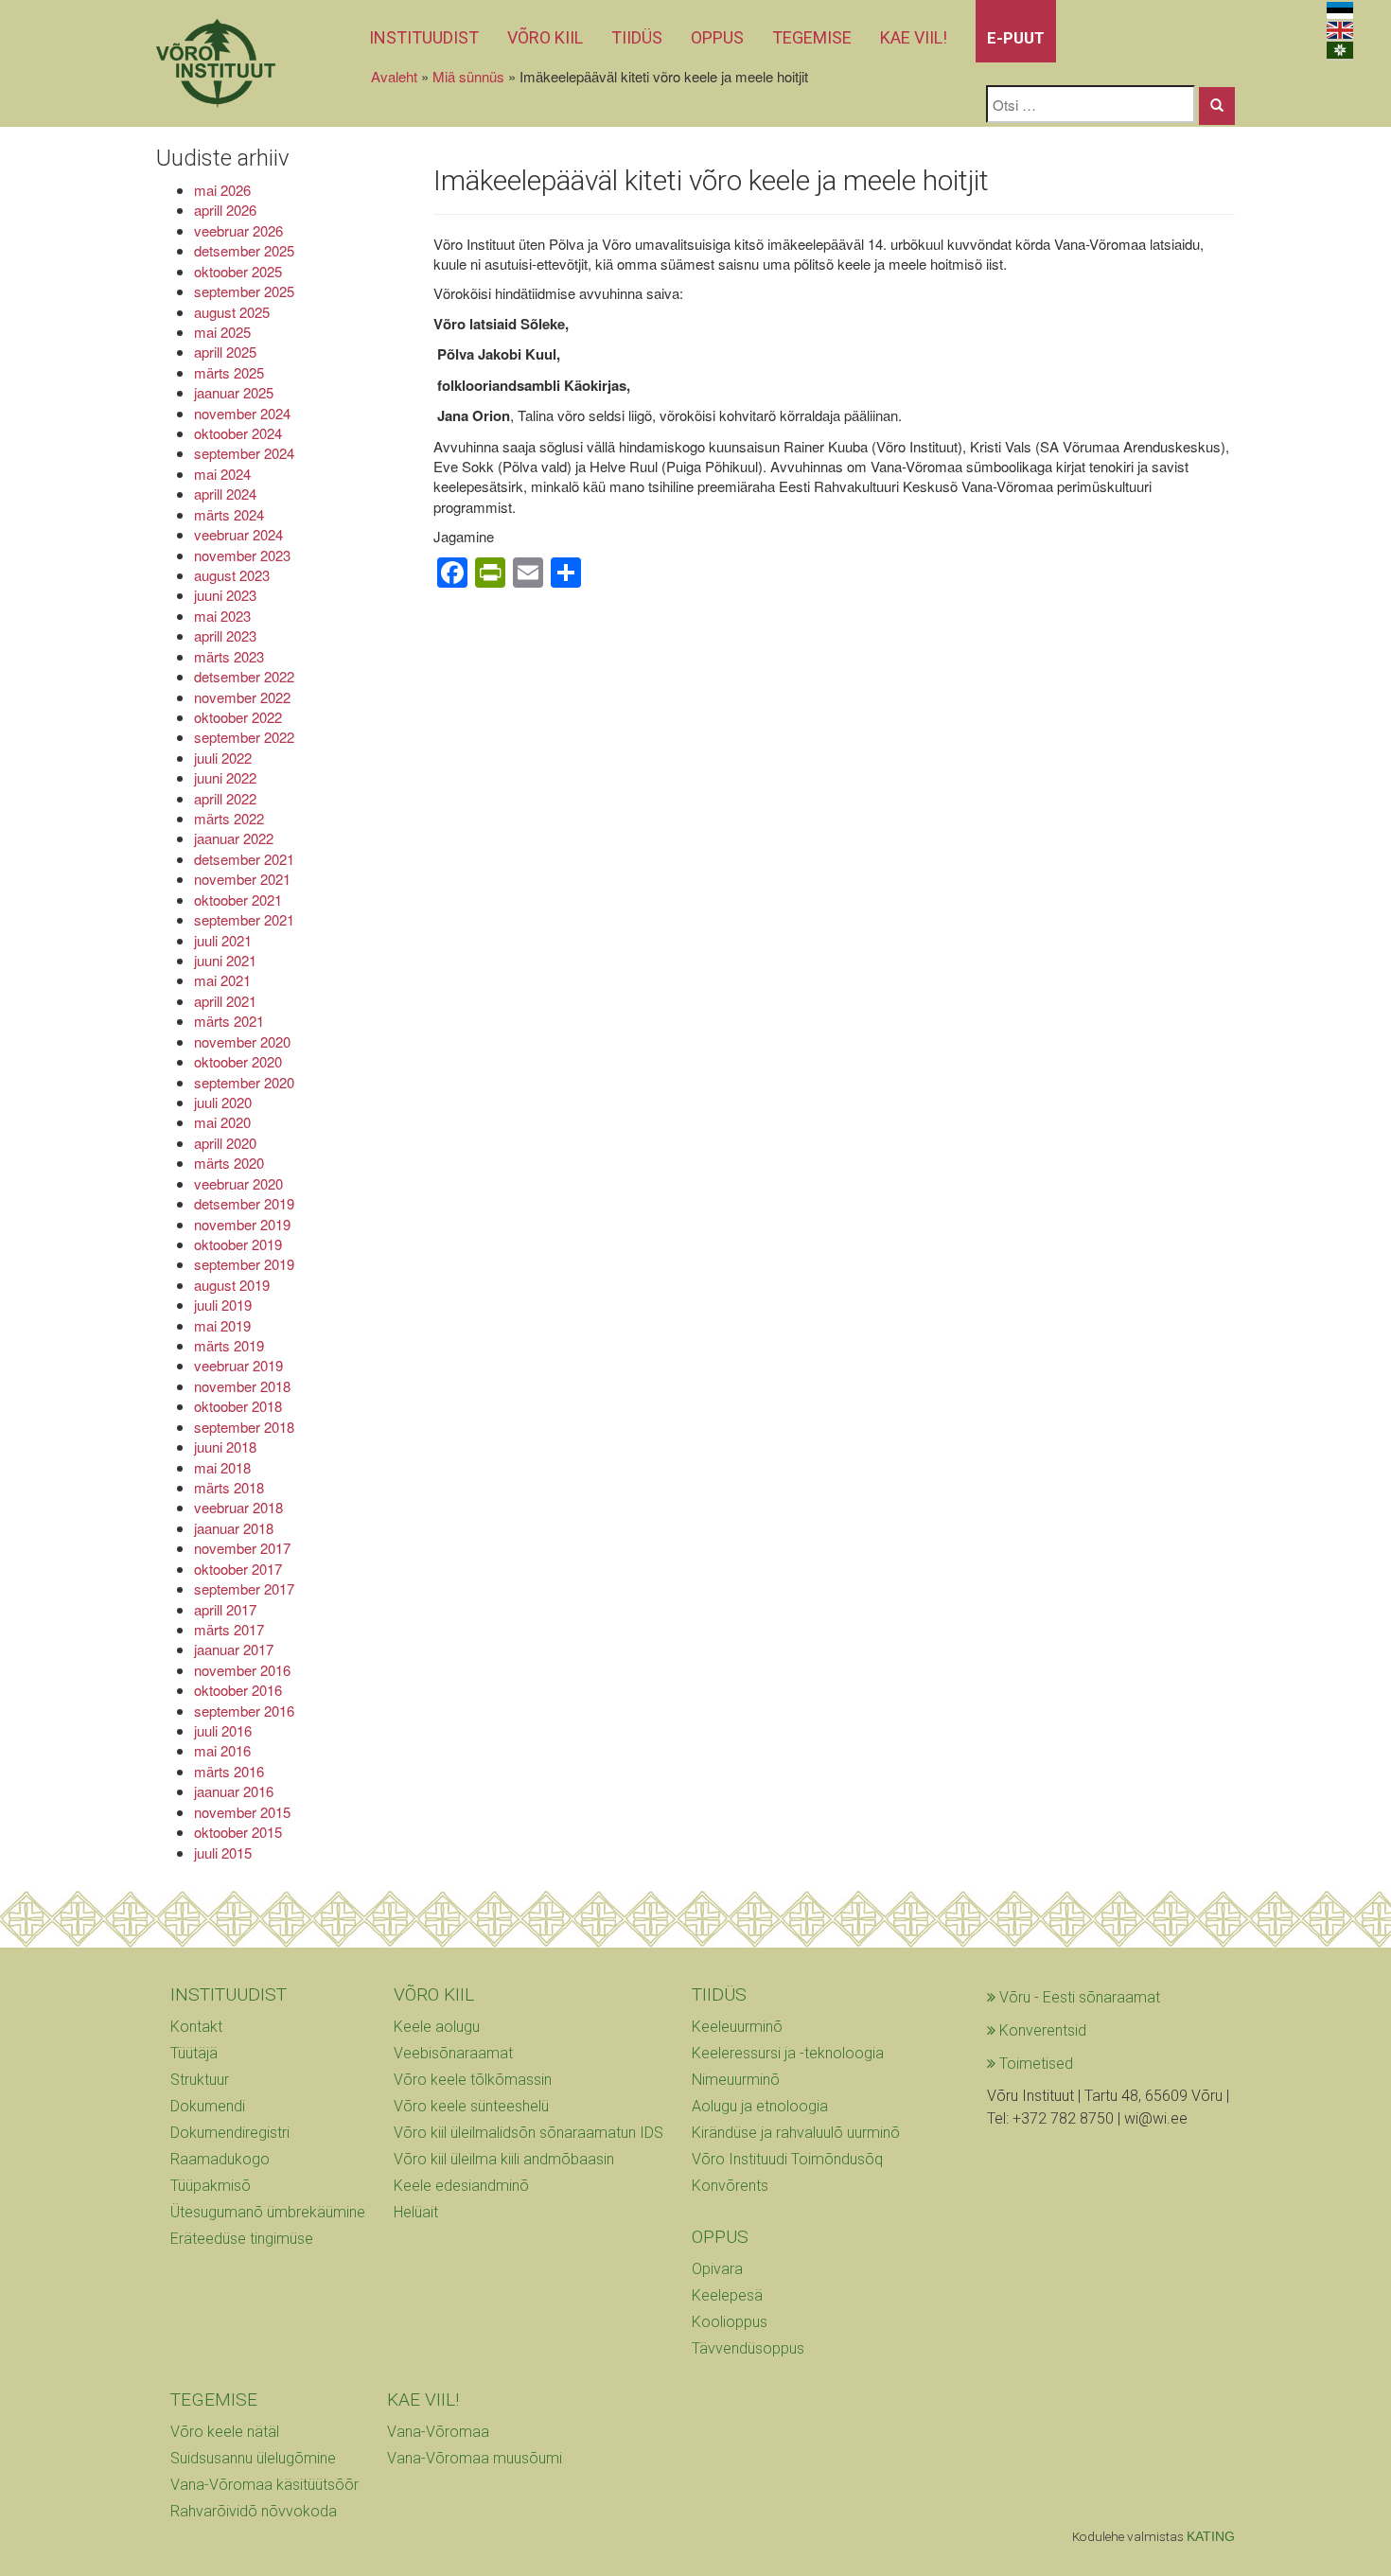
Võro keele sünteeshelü (471, 2106)
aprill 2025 (225, 352)
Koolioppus (730, 2322)
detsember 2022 (244, 676)
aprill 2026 (225, 210)
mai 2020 (222, 1122)
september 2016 (244, 1711)
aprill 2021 (225, 1001)
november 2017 (242, 1548)
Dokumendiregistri (230, 2133)
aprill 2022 (225, 798)
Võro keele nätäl (225, 2432)
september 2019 (244, 1264)
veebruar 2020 (238, 1183)
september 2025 (244, 291)
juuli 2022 (223, 758)
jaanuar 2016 (234, 1791)
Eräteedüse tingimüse (242, 2239)
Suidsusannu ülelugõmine (253, 2458)
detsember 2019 (244, 1203)
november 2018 (242, 1386)
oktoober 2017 (238, 1569)
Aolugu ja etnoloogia (760, 2106)
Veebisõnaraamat (453, 2053)
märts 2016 (229, 1771)
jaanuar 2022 (234, 838)
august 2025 (232, 312)
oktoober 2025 (238, 271)
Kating (1211, 2537)
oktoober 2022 (238, 717)
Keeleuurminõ (737, 2027)
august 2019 (232, 1285)
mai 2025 (222, 332)
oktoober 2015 (238, 1832)
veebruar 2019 (238, 1365)
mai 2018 (222, 1467)
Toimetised (1034, 2064)
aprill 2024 (225, 494)
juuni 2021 (225, 960)
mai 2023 (222, 616)
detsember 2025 (244, 250)
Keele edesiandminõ (461, 2186)
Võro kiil (545, 37)
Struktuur (200, 2080)
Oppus (717, 37)
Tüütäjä (194, 2053)
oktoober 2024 (238, 433)
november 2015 (242, 1812)
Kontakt (196, 2027)
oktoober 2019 (238, 1244)
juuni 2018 (225, 1447)
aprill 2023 (225, 635)
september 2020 (244, 1082)
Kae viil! (914, 37)
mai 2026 (222, 190)
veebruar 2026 (238, 230)
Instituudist (424, 37)
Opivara (717, 2269)
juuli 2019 (223, 1305)
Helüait (416, 2212)
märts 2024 (229, 514)
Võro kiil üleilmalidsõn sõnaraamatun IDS (528, 2133)
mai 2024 (222, 474)
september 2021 (244, 919)
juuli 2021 (223, 940)
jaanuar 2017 (234, 1649)
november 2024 (242, 413)
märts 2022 (229, 818)
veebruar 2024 (238, 534)
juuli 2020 (223, 1102)
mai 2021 (222, 980)
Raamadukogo (220, 2159)
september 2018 (244, 1427)
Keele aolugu (437, 2027)
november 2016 (242, 1670)
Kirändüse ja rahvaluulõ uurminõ (796, 2133)
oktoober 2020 (238, 1061)
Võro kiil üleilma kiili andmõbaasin (504, 2159)
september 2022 (244, 737)
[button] (1217, 106)
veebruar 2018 (238, 1507)
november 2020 (242, 1041)
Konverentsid (1041, 2030)
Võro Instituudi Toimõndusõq (787, 2159)
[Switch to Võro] (1340, 51)
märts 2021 (229, 1021)
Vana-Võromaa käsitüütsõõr (264, 2485)
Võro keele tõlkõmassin (473, 2080)
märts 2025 (229, 372)
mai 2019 (222, 1325)
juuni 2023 (225, 595)
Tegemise (812, 37)
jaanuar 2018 (234, 1528)
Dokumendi (208, 2106)
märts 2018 (229, 1487)
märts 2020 (229, 1163)
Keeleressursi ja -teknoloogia (788, 2053)
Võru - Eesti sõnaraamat (1078, 1997)
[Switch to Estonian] (1340, 11)
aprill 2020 (225, 1143)
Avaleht (394, 76)
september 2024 (244, 453)
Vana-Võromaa (438, 2432)
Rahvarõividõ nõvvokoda (254, 2511)
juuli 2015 (223, 1853)
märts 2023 (229, 656)
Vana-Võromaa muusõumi (475, 2458)
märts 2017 (229, 1629)
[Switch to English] (1340, 31)
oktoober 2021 (238, 900)
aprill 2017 (225, 1609)
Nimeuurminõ (736, 2080)
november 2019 (242, 1224)
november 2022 (242, 697)
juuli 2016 (223, 1730)
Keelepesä (727, 2295)
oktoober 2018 (238, 1406)
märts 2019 (229, 1345)
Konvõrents (730, 2186)
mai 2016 (222, 1750)
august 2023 (232, 575)
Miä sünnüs (468, 76)
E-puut (1016, 38)
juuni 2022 (225, 777)
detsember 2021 (244, 859)
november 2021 (242, 879)
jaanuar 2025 (234, 392)
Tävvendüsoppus (748, 2348)
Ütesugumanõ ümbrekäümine (268, 2212)
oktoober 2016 (238, 1690)
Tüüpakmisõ (211, 2186)
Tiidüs (637, 37)
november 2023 (242, 555)
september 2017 (244, 1588)
